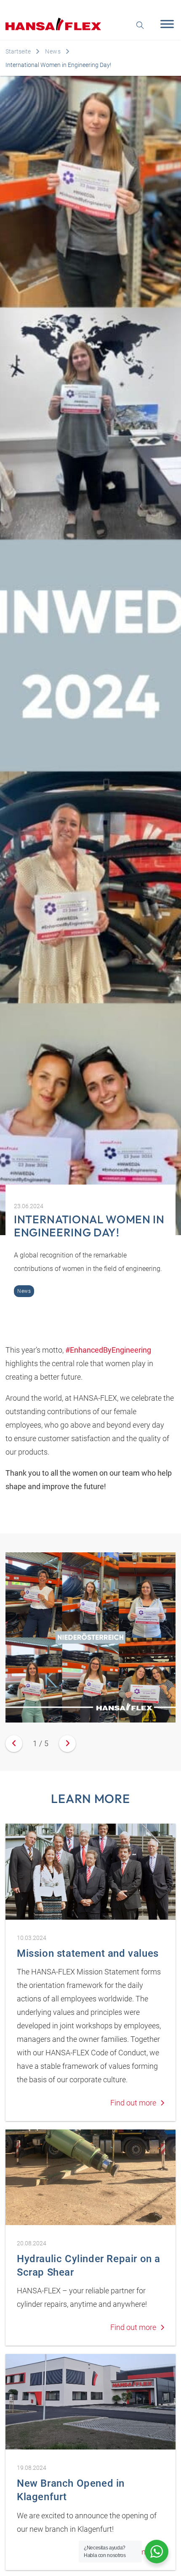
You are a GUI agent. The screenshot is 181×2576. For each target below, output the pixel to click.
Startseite (18, 51)
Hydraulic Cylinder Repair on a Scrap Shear (89, 2266)
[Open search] (140, 24)
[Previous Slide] (14, 1744)
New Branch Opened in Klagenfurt (71, 2490)
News (53, 51)
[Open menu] (165, 24)
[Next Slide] (67, 1744)
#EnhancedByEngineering (108, 1350)
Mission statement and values (88, 1953)
